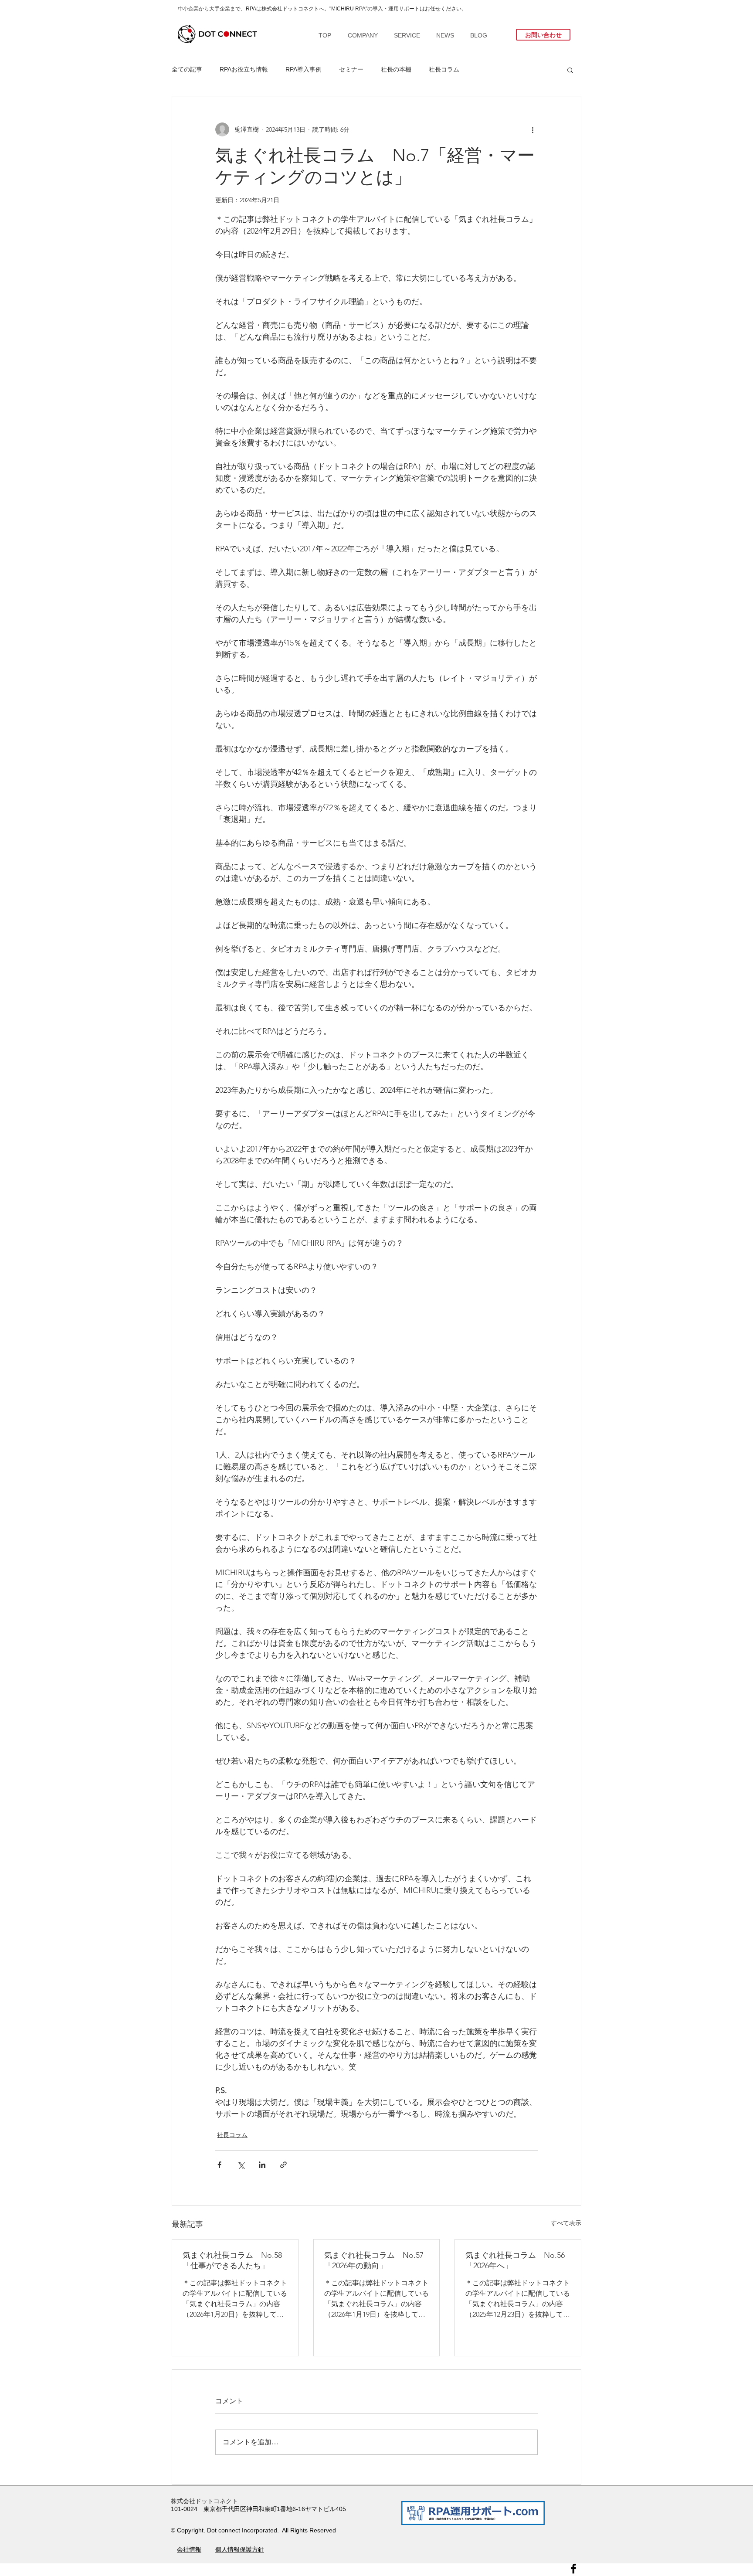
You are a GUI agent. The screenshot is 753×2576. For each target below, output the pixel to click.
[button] (570, 70)
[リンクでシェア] (283, 2165)
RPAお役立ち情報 (244, 69)
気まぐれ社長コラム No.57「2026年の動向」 (374, 2260)
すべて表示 (566, 2223)
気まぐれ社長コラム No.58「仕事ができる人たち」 (232, 2260)
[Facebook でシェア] (219, 2165)
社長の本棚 (396, 69)
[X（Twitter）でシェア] (241, 2165)
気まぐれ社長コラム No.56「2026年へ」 (515, 2260)
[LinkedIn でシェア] (262, 2165)
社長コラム (444, 69)
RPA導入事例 (304, 69)
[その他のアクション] (533, 129)
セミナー (351, 69)
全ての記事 (187, 69)
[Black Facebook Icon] (573, 2569)
